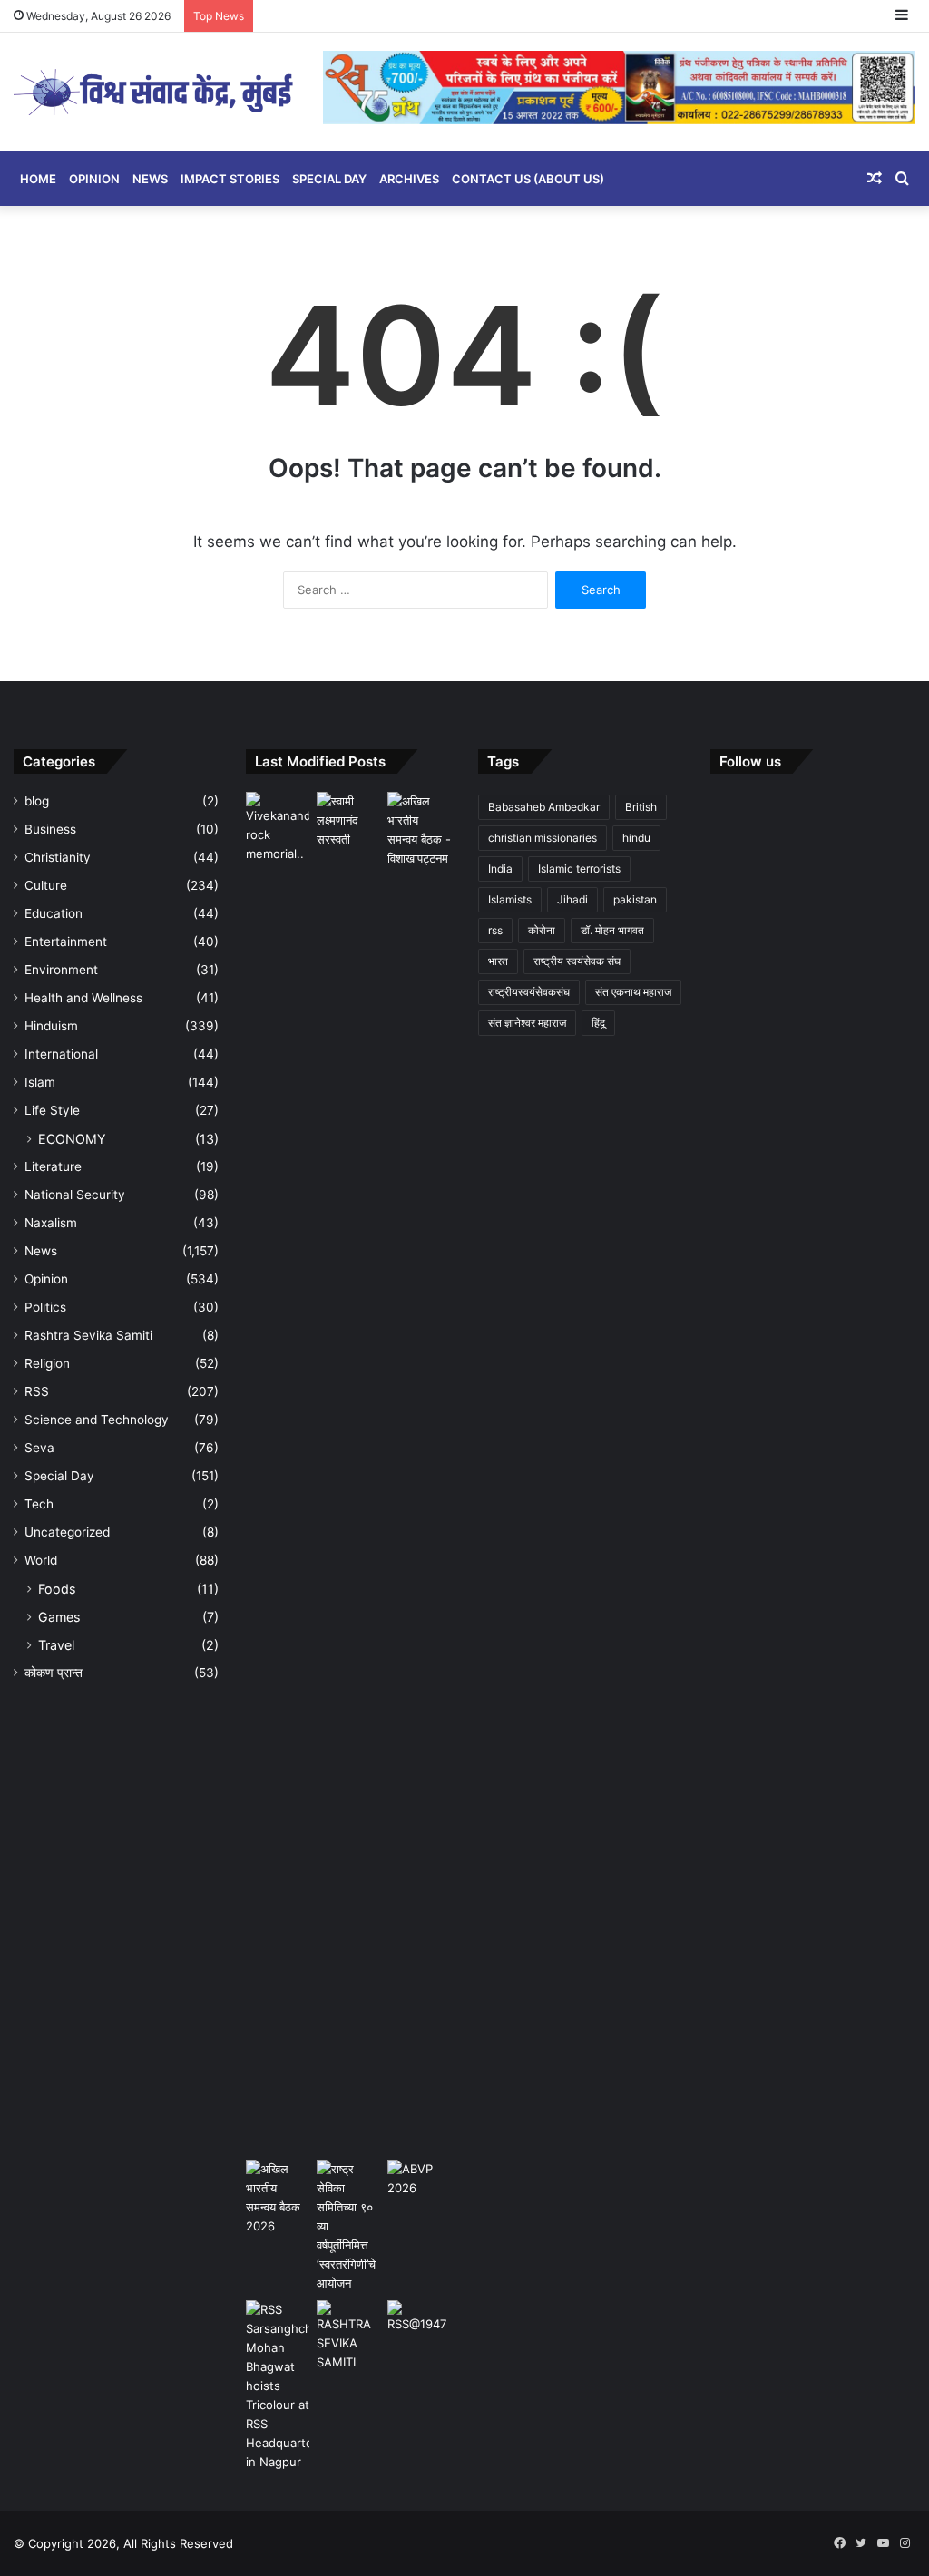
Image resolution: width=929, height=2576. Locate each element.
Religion (47, 1363)
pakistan (635, 899)
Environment (61, 970)
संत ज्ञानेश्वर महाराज (527, 1023)
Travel (56, 1645)
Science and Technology (97, 1420)
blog (37, 801)
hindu (636, 838)
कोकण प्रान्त (54, 1673)
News (150, 179)
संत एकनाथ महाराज (633, 992)
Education (54, 913)
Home (38, 179)
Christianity (58, 857)
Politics (45, 1307)
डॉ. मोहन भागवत (612, 930)
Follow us (750, 761)
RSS (37, 1391)
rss (495, 930)
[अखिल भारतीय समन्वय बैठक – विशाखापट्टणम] (419, 830)
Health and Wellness (83, 998)
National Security (75, 1195)
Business (50, 829)
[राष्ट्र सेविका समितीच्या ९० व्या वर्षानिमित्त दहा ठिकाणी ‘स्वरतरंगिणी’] (348, 2226)
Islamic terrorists (579, 868)
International (61, 1054)
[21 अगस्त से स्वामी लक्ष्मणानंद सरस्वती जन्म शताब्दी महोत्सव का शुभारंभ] (348, 820)
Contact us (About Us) (528, 179)
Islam (40, 1082)
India (500, 868)
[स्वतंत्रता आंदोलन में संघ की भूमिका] (419, 2318)
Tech (39, 1504)
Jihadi (572, 899)
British (641, 807)
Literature (53, 1166)
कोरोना (542, 930)
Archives (409, 179)
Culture (46, 885)
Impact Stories (230, 179)
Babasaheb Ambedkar (544, 807)
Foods (57, 1589)
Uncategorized (67, 1532)
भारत (498, 961)
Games (59, 1617)
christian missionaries (543, 838)
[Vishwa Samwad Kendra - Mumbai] (155, 92)
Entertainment (66, 942)
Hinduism (51, 1026)
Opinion (94, 179)
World (41, 1560)
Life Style (52, 1110)
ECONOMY (72, 1139)
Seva (39, 1448)
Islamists (510, 899)
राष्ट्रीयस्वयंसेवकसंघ (529, 992)
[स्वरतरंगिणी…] (348, 2336)
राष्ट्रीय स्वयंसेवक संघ (577, 961)
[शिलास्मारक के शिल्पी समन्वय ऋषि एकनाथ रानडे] (278, 1472)
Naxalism (51, 1223)
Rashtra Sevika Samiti (88, 1335)
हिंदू (598, 1023)
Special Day (329, 179)
